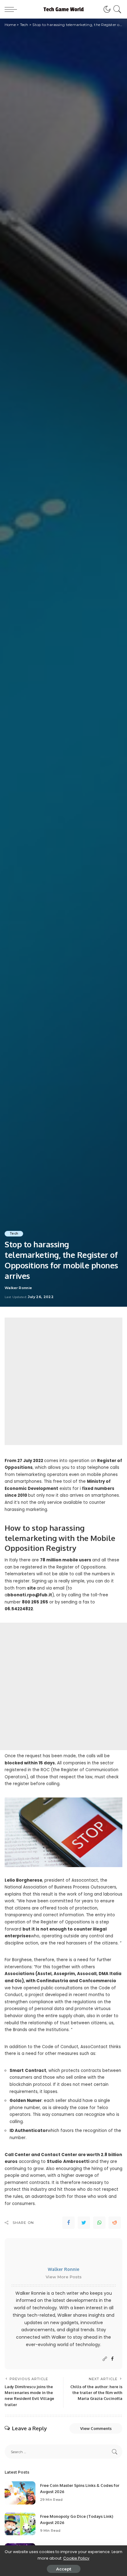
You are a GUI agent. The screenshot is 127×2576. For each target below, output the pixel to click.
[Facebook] (68, 2223)
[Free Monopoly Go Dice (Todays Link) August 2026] (20, 2524)
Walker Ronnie (18, 1288)
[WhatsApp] (99, 2223)
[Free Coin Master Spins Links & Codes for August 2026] (20, 2493)
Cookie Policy (76, 2558)
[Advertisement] (63, 1381)
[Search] (116, 9)
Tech (14, 1234)
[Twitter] (84, 2223)
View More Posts (64, 2277)
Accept (64, 2569)
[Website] (105, 2359)
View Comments (96, 2428)
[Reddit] (115, 2223)
